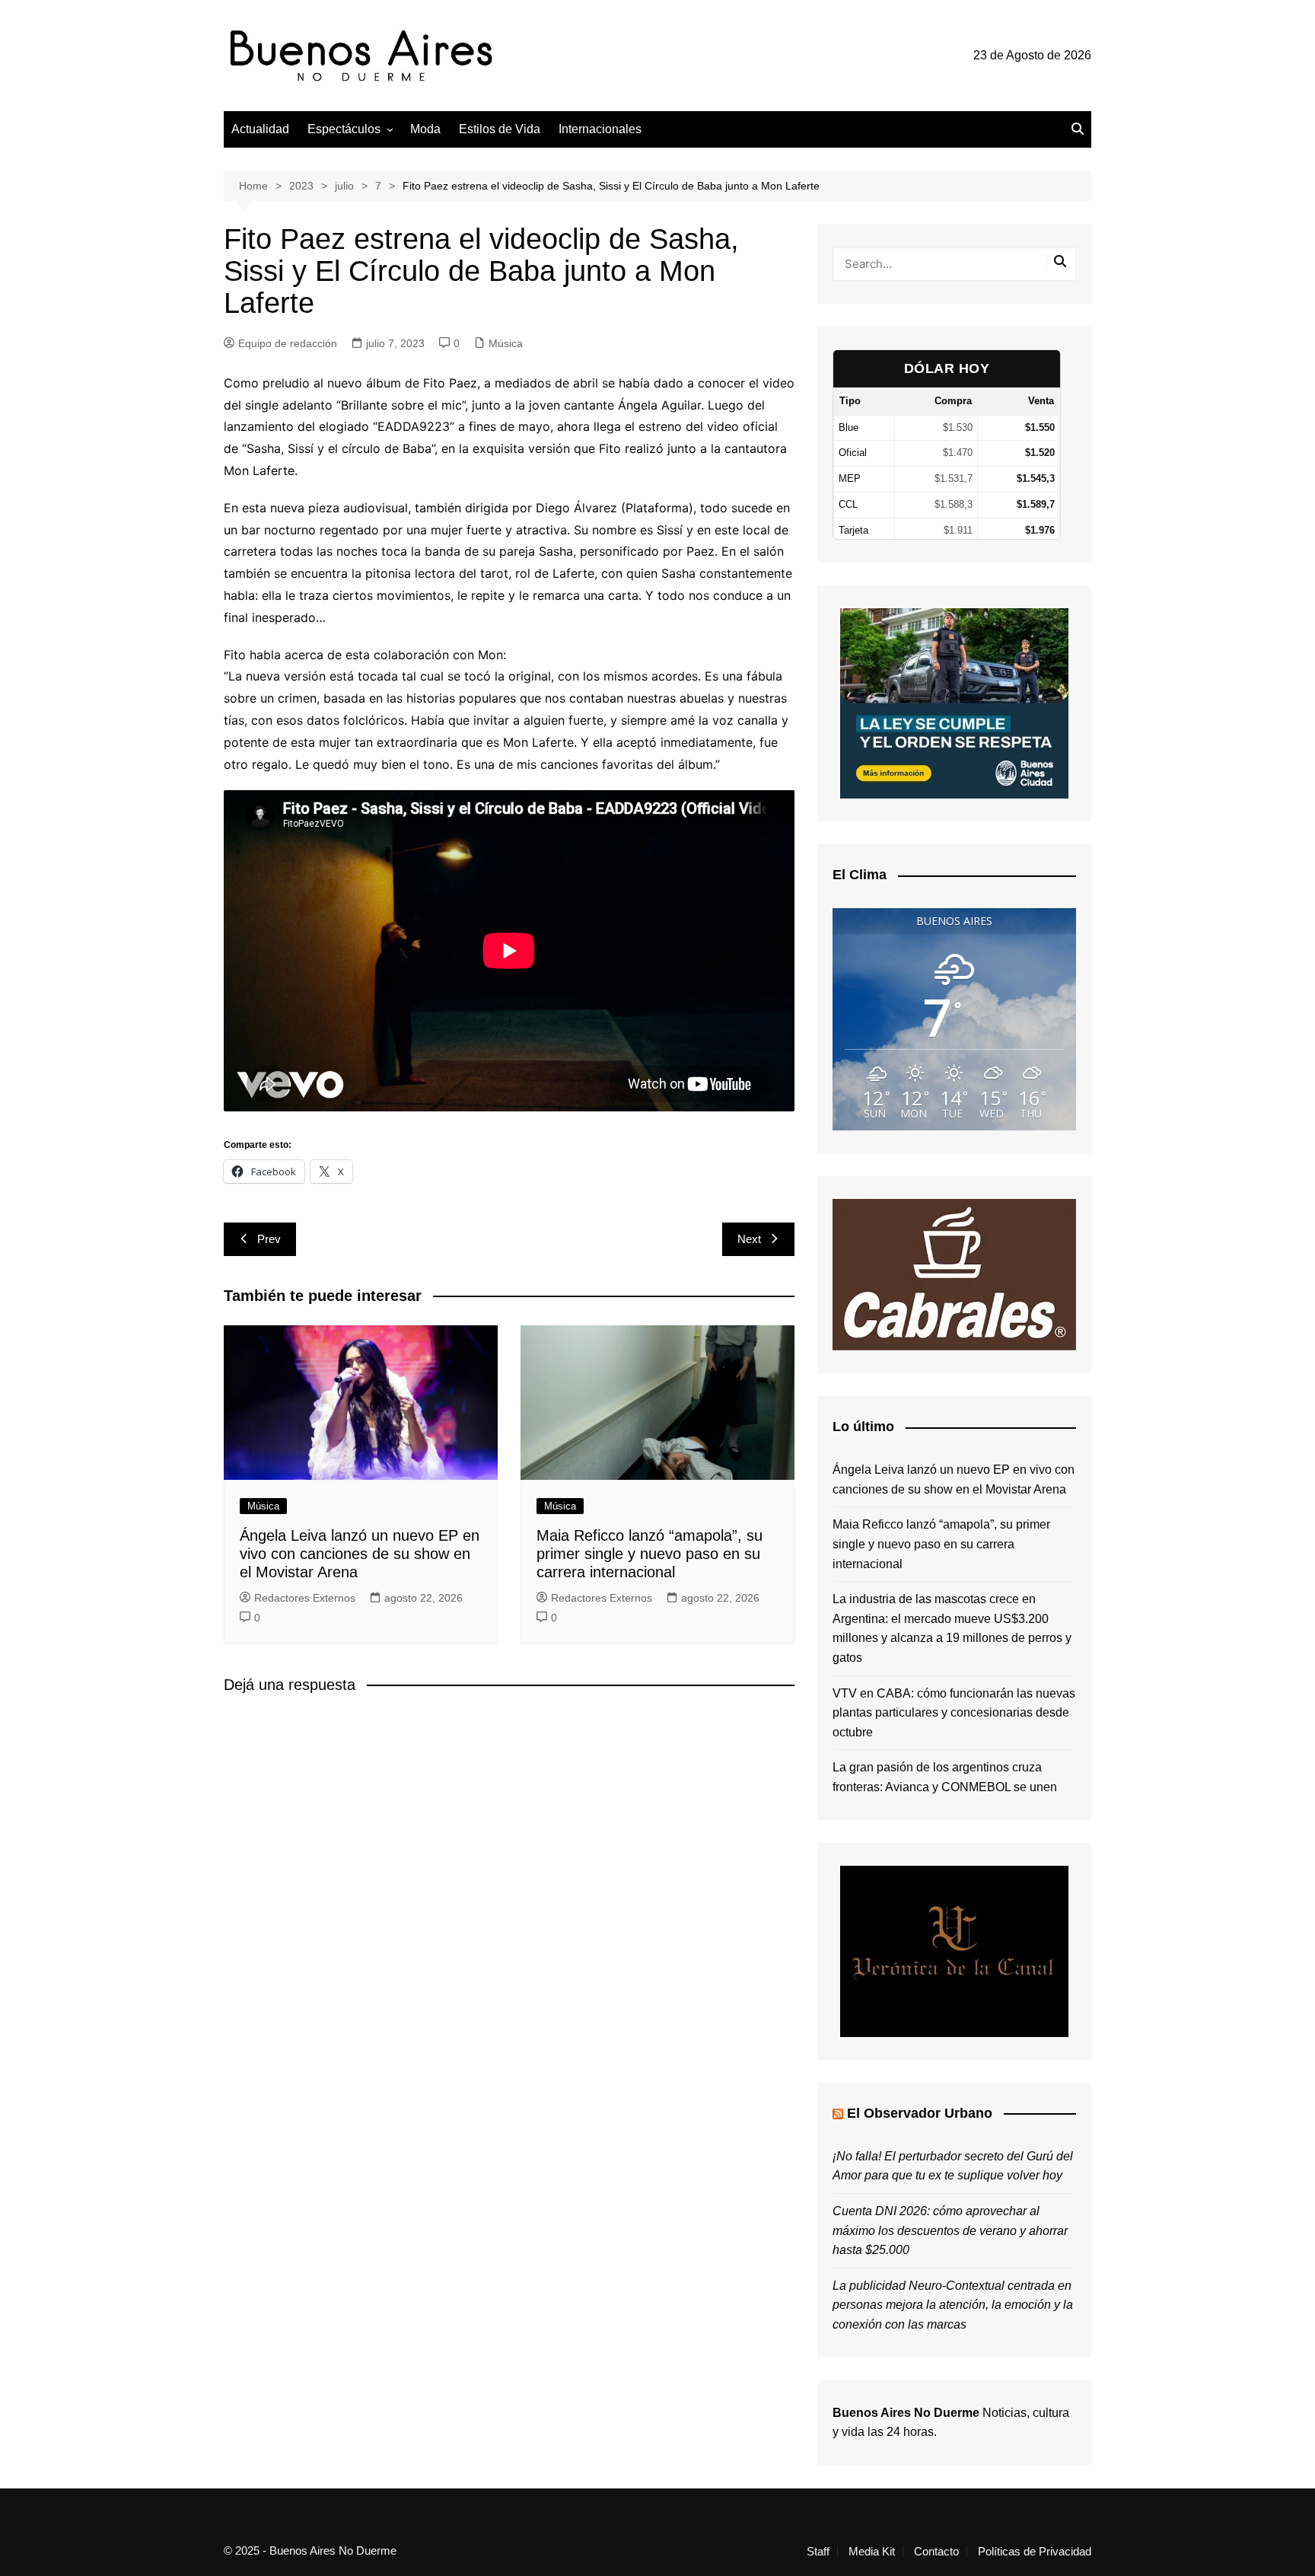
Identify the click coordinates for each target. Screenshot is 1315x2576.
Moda (425, 129)
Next (749, 1239)
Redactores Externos (305, 1598)
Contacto (936, 2552)
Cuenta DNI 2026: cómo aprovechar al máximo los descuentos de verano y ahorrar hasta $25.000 (950, 2230)
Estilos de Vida (500, 129)
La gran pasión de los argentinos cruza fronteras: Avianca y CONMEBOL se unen (945, 1777)
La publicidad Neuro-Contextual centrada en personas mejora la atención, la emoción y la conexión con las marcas (953, 2305)
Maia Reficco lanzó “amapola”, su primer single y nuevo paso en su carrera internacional (650, 1554)
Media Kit (872, 2552)
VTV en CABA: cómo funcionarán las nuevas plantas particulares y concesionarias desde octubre (954, 1713)
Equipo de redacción (288, 343)
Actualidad (260, 129)
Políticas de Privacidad (1035, 2552)
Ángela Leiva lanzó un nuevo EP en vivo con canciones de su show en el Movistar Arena (360, 1554)
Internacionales (600, 129)
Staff (818, 2552)
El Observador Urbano (920, 2113)
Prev (269, 1239)
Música (506, 343)
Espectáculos (344, 129)
